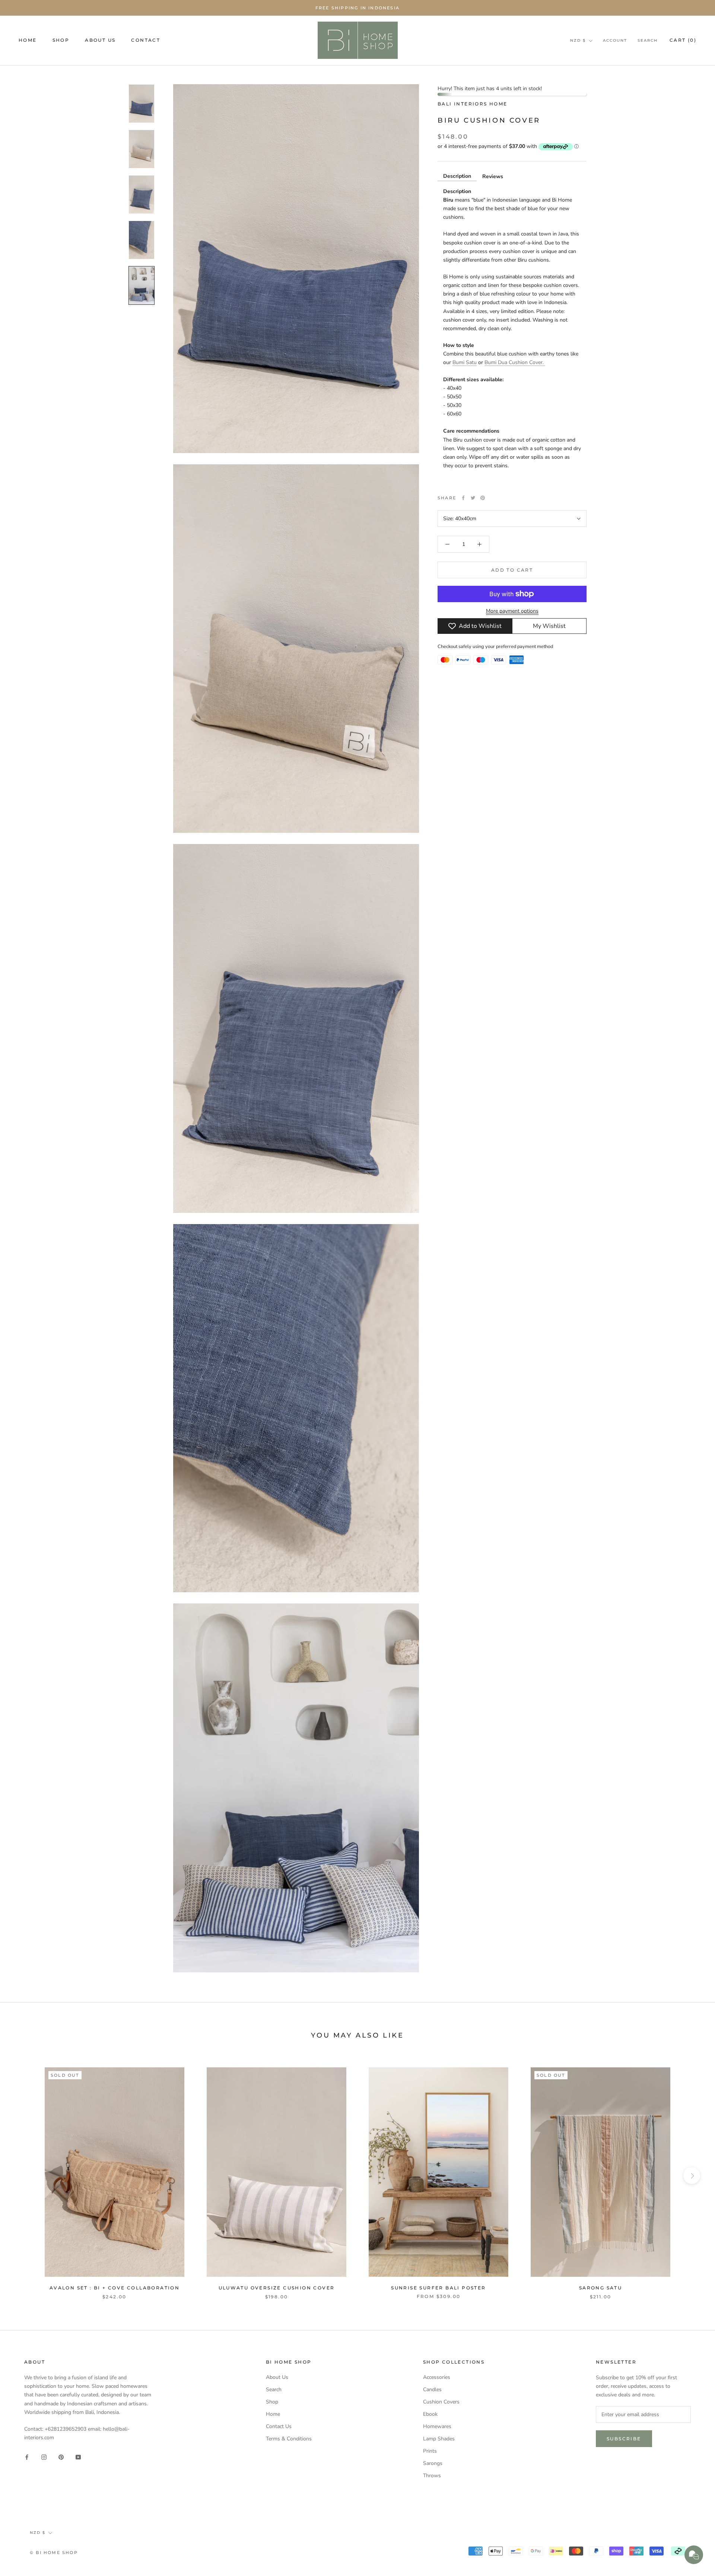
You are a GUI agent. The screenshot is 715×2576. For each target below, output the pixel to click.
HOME (28, 40)
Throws (432, 2476)
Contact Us (279, 2426)
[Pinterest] (483, 498)
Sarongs (433, 2463)
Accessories (437, 2377)
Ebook (430, 2414)
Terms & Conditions (289, 2439)
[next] (692, 2176)
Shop (272, 2402)
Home (273, 2414)
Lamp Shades (439, 2439)
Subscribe (624, 2439)
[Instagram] (44, 2457)
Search (648, 40)
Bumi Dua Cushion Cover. (515, 362)
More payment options (512, 611)
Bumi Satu (465, 362)
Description (457, 176)
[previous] (23, 2176)
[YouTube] (78, 2457)
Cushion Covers (441, 2402)
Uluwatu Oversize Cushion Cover (277, 2288)
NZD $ (578, 40)
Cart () (683, 40)
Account (615, 40)
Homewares (437, 2426)
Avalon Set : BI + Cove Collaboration (115, 2288)
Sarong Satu (600, 2288)
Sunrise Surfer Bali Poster (438, 2288)
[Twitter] (473, 498)
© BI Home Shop (54, 2553)
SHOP (61, 40)
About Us (277, 2377)
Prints (430, 2451)
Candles (432, 2389)
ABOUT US (100, 40)
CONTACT (146, 40)
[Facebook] (463, 498)
